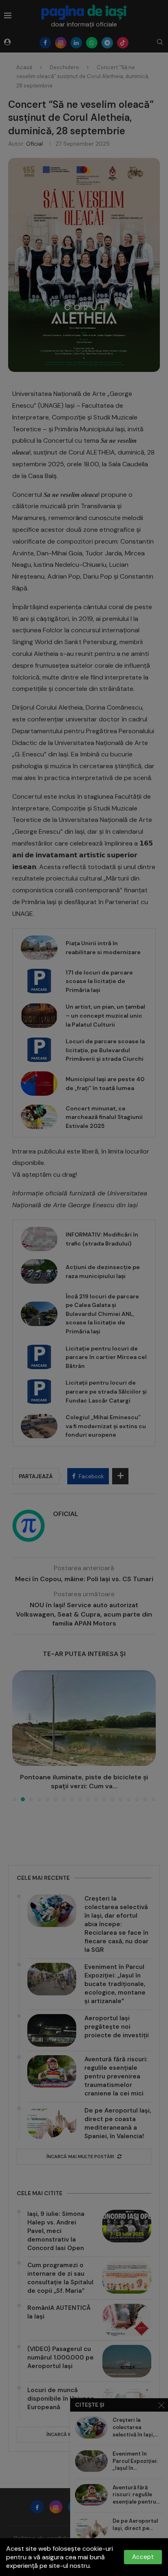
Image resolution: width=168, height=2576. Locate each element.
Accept (143, 2557)
